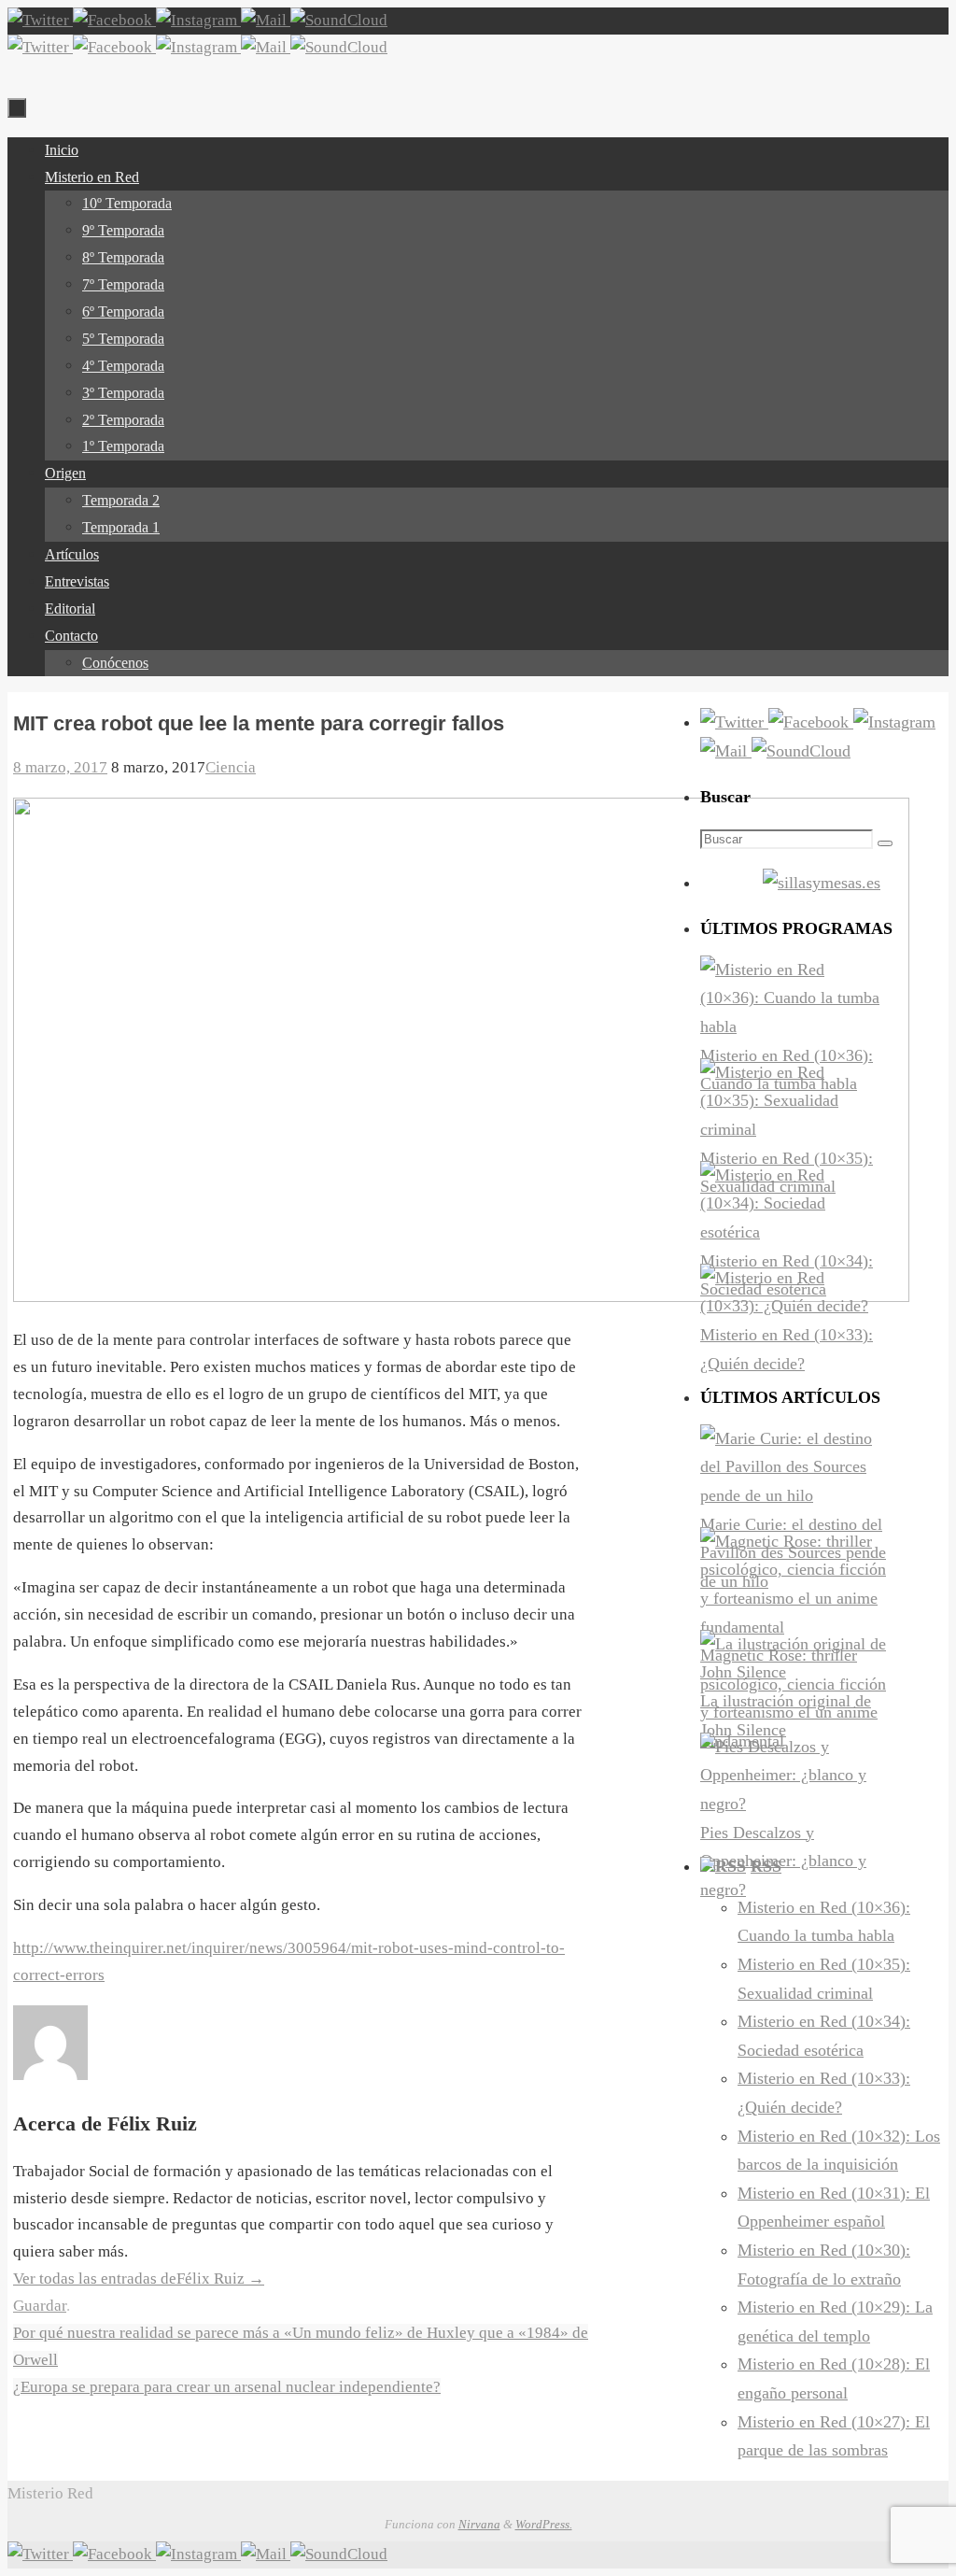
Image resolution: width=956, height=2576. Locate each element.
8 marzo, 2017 (60, 767)
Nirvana (479, 2524)
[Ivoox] (339, 20)
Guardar (40, 2306)
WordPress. (544, 2524)
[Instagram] (198, 20)
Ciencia (231, 767)
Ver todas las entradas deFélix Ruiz (139, 2279)
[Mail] (266, 20)
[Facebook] (114, 20)
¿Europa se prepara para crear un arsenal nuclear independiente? (227, 2387)
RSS (766, 1866)
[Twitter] (40, 20)
